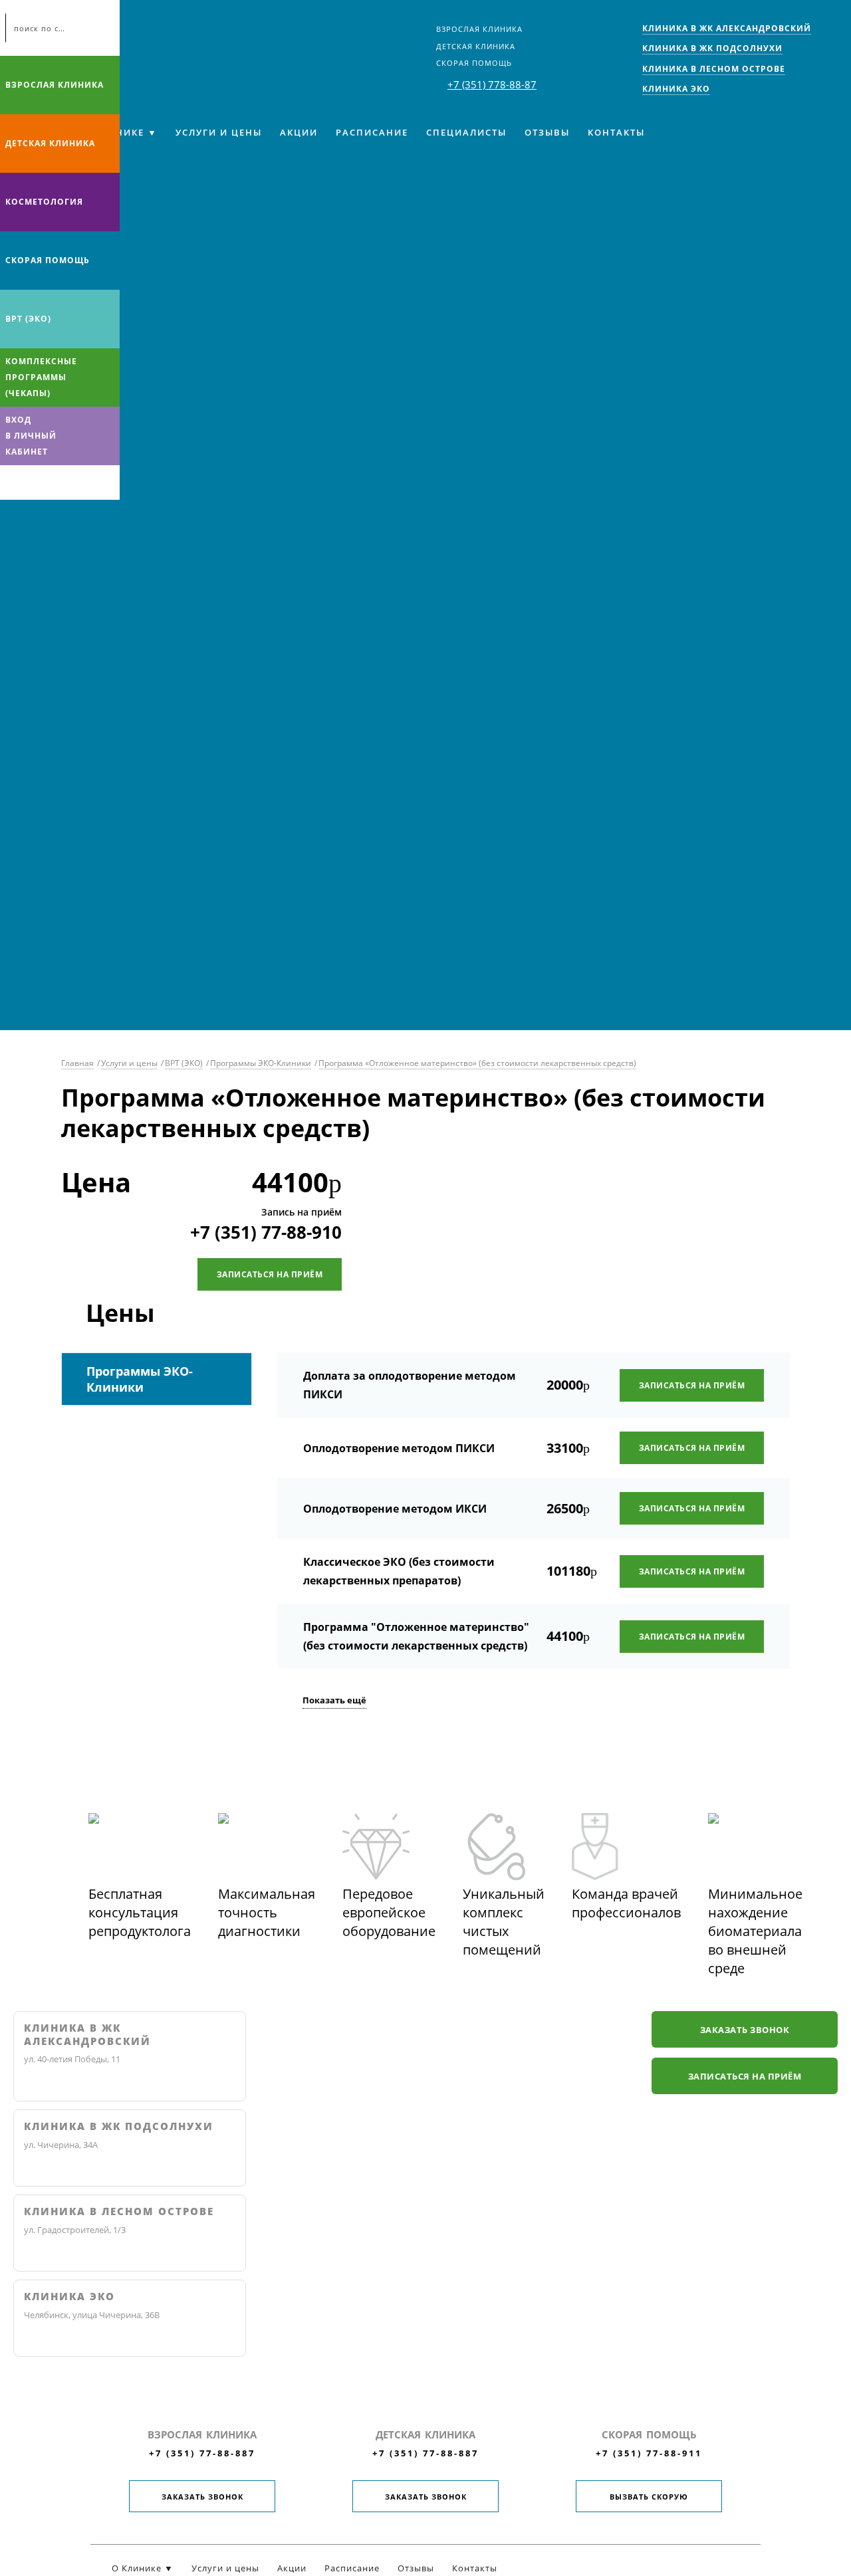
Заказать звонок (745, 2030)
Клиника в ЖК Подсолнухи (119, 2126)
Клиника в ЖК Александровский (87, 2035)
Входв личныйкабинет (31, 436)
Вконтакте (13, 483)
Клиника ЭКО (69, 2297)
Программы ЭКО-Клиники (261, 1063)
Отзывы (547, 132)
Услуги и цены (219, 132)
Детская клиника (476, 46)
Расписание (372, 132)
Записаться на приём (270, 1274)
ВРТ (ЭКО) (28, 319)
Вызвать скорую (649, 2497)
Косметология (44, 202)
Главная (77, 1063)
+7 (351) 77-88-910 (266, 1232)
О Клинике (113, 132)
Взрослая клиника (479, 29)
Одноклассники (65, 483)
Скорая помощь (474, 63)
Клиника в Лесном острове (119, 2211)
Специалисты (466, 132)
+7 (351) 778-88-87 (492, 84)
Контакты (616, 132)
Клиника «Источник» (126, 37)
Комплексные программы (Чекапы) (41, 377)
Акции (299, 132)
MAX (39, 483)
